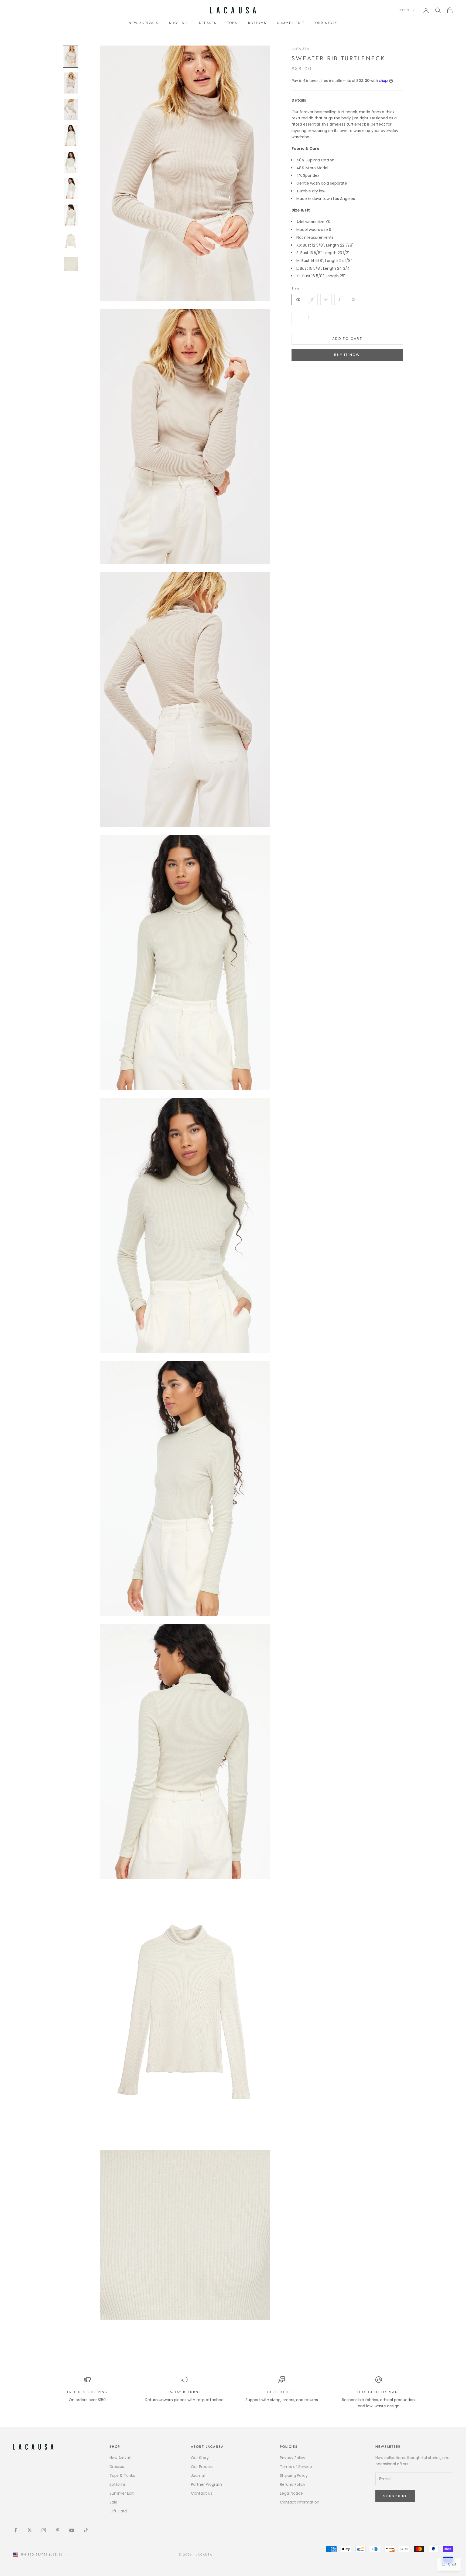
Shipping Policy (294, 2475)
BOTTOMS (257, 23)
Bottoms (118, 2484)
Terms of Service (296, 2467)
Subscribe (395, 2496)
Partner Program (206, 2484)
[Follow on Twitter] (30, 2530)
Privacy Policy (293, 2458)
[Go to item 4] (71, 136)
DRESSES (208, 23)
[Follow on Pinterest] (58, 2530)
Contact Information (300, 2502)
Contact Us (202, 2493)
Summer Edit (122, 2493)
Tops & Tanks (122, 2475)
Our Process (202, 2467)
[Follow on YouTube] (72, 2530)
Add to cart (347, 339)
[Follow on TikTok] (86, 2530)
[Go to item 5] (71, 162)
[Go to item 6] (71, 189)
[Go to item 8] (71, 241)
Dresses (117, 2467)
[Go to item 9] (71, 264)
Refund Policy (293, 2484)
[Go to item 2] (71, 83)
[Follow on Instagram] (44, 2530)
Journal (198, 2475)
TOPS (232, 23)
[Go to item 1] (71, 57)
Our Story (200, 2458)
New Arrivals (143, 23)
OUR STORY (326, 23)
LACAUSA (301, 49)
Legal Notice (291, 2493)
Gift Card (118, 2511)
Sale (113, 2502)
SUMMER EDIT (291, 23)
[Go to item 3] (71, 109)
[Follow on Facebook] (16, 2530)
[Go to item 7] (71, 215)
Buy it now (347, 355)
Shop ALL (179, 23)
